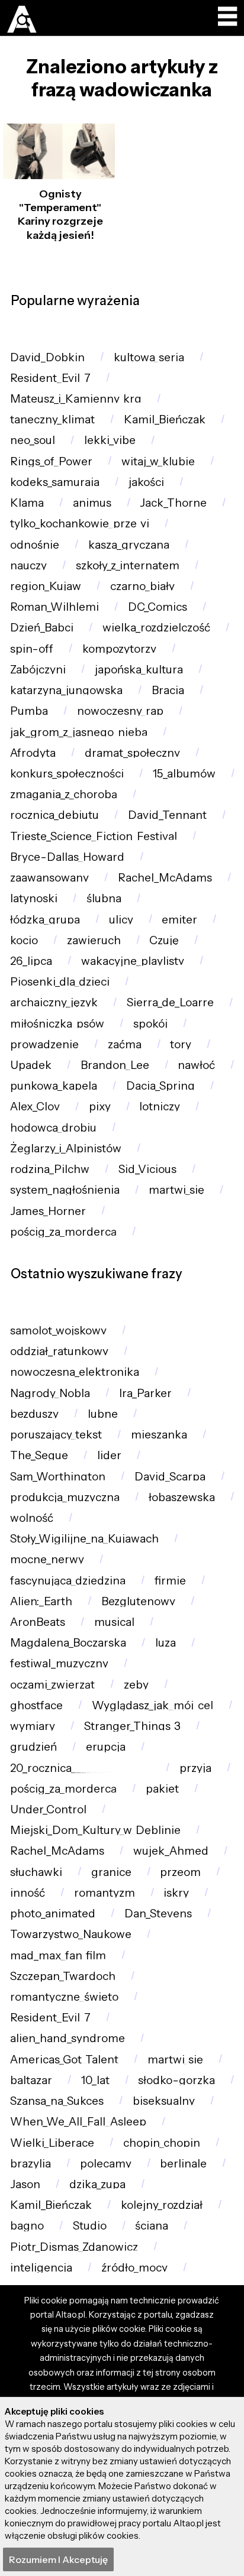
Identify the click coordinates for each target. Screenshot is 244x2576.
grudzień (33, 1747)
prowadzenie (44, 1044)
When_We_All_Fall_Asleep (78, 2122)
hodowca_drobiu (53, 1128)
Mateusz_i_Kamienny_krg (76, 399)
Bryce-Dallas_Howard (67, 857)
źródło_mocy (134, 2268)
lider (109, 1455)
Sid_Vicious (147, 1169)
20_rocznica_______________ (80, 1768)
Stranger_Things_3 (132, 1726)
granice (111, 1872)
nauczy (28, 566)
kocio (24, 940)
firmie (170, 1581)
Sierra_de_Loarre (170, 1002)
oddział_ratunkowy (59, 1351)
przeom (180, 1872)
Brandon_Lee (115, 1065)
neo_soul (33, 440)
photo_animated (53, 1914)
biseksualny (164, 2101)
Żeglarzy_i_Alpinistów (66, 1148)
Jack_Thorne (173, 503)
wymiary (33, 1726)
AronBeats (38, 1622)
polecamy (106, 2164)
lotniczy (160, 1106)
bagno (27, 2226)
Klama (27, 503)
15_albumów (184, 774)
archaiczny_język (54, 1002)
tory (181, 1044)
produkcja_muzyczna (65, 1497)
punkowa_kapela (54, 1086)
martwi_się (176, 1190)
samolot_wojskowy (58, 1331)
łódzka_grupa (45, 920)
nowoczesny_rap (120, 711)
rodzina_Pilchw (50, 1169)
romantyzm (105, 1893)
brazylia (30, 2164)
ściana (152, 2226)
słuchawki (36, 1872)
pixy (100, 1106)
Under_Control (48, 1809)
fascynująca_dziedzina (68, 1581)
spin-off (32, 649)
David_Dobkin (47, 357)
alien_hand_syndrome (68, 2038)
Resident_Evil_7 (50, 378)
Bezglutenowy (138, 1601)
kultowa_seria (149, 357)
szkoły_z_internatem (128, 566)
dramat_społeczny (132, 753)
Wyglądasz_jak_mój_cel (152, 1705)
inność (28, 1893)
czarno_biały (142, 586)
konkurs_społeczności (67, 774)
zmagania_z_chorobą (64, 794)
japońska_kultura (139, 670)
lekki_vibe (110, 440)
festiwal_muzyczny (59, 1663)
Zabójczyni (38, 670)
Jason (25, 2184)
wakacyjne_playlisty (133, 961)
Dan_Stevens (158, 1914)
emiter (179, 920)
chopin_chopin (162, 2143)
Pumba (29, 711)
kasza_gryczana (129, 545)
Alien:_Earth (41, 1601)
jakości (146, 482)
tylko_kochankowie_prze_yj (80, 524)
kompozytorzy (119, 649)
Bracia (168, 690)
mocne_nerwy (47, 1559)
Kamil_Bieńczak (165, 419)
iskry (176, 1893)
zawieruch (94, 940)
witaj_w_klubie (158, 461)
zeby (136, 1685)
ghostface (36, 1705)
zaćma (125, 1044)
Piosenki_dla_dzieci (60, 982)
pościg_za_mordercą (63, 1232)
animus (92, 503)
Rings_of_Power (51, 461)
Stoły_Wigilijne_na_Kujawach (84, 1539)
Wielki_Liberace (52, 2143)
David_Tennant (167, 815)
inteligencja (41, 2268)
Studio (90, 2226)
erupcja (106, 1747)
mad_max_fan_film (58, 1956)
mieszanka (159, 1435)
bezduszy (34, 1414)
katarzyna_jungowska (66, 690)
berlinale (183, 2164)
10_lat (95, 2080)
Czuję (164, 940)
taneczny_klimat (52, 419)
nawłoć (196, 1065)
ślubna (104, 898)
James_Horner (48, 1211)
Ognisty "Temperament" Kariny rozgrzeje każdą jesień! (60, 215)
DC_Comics (158, 607)
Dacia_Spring (160, 1086)
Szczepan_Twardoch (63, 1976)
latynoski (34, 898)
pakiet (162, 1789)
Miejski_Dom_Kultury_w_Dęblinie (95, 1830)
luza (166, 1643)
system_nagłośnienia (65, 1190)
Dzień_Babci (42, 628)
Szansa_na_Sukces (57, 2101)
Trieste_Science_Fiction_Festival (94, 836)
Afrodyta (33, 753)
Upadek (31, 1065)
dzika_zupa (97, 2184)
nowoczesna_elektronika (75, 1372)
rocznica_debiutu (54, 815)
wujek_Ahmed (171, 1851)
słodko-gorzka (176, 2080)
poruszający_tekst (56, 1435)
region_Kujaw (46, 586)
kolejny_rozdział (162, 2205)
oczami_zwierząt (52, 1685)
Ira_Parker (145, 1393)
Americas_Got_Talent (64, 2060)
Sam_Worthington (58, 1477)
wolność (32, 1518)
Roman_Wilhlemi (54, 607)
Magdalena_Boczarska (68, 1643)
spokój (150, 1024)
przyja (195, 1768)
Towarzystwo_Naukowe (71, 1934)
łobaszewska (182, 1497)
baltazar (31, 2080)
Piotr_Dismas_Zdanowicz (74, 2247)
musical (114, 1622)
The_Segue (39, 1455)
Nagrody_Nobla (50, 1393)
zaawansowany (49, 878)
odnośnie (35, 545)
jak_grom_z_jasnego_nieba (79, 732)
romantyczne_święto (64, 1997)
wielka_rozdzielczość (156, 628)
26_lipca (31, 961)
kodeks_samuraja (55, 482)
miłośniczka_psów (57, 1024)
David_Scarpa (170, 1477)
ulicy (121, 920)
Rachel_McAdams (165, 878)
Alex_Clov (35, 1106)
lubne (103, 1414)
